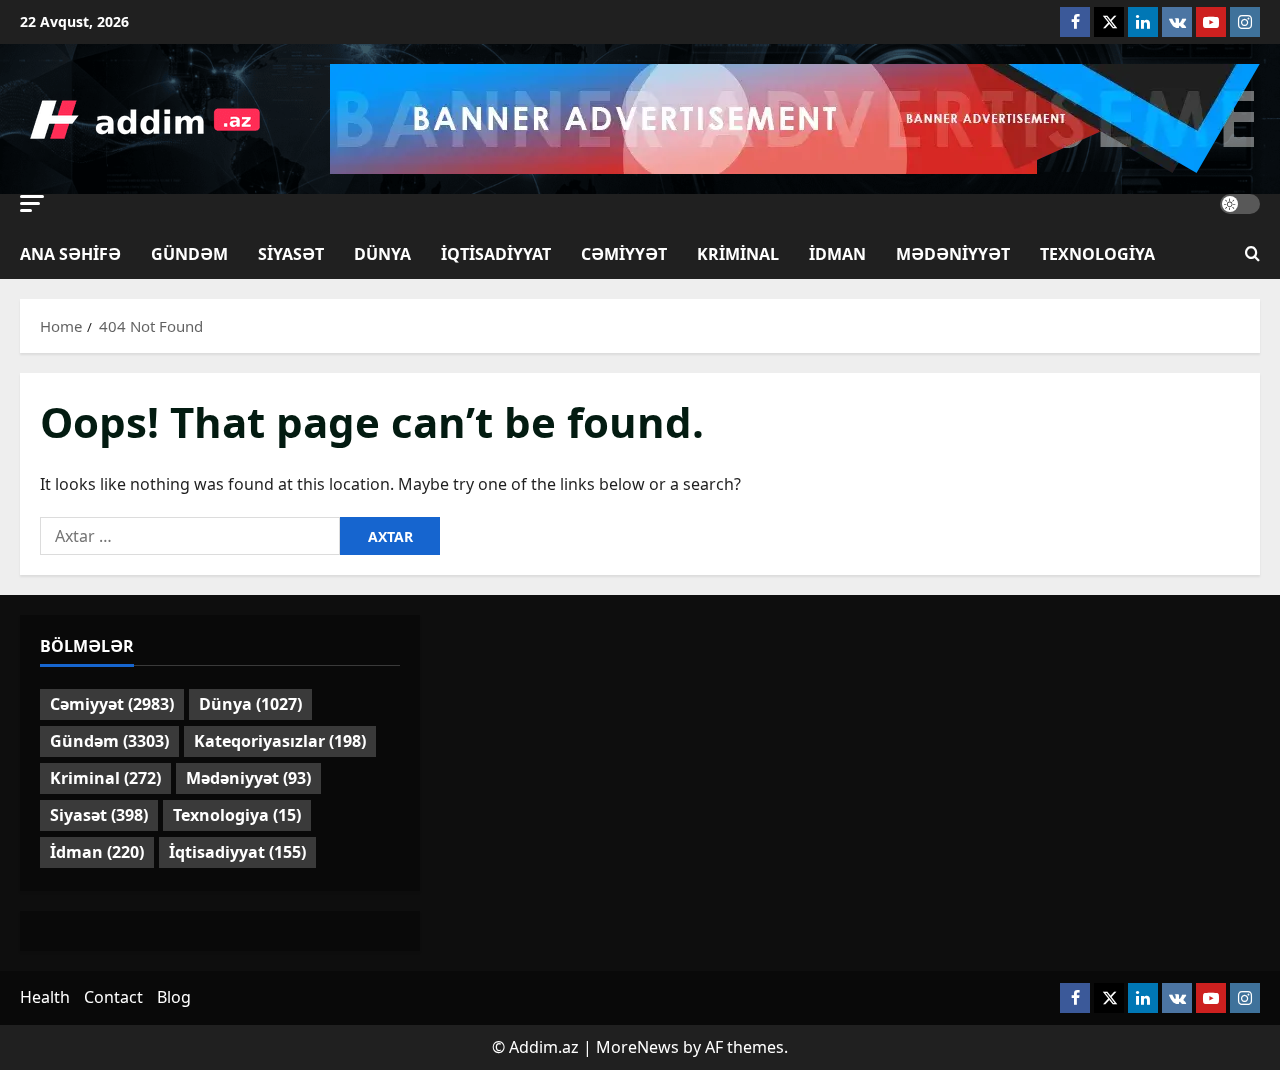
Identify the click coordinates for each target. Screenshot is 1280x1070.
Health (45, 997)
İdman (837, 254)
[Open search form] (1252, 254)
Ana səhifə (70, 254)
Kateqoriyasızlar (280, 741)
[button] (32, 203)
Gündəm (189, 254)
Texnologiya (1097, 254)
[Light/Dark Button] (1240, 204)
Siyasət (291, 254)
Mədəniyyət (953, 254)
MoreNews (637, 1047)
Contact (113, 997)
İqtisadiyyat (496, 254)
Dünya (382, 254)
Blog (174, 997)
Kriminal (738, 254)
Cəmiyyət (624, 254)
